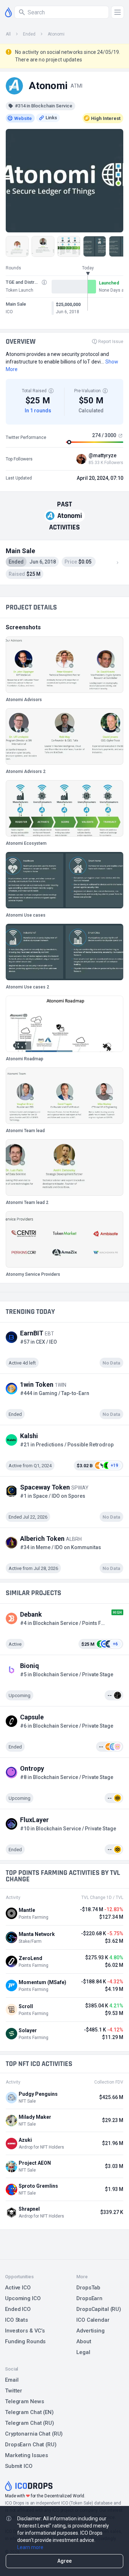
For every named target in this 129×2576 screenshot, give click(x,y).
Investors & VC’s (25, 2331)
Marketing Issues (27, 2455)
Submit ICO (19, 2466)
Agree (64, 2561)
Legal (83, 2352)
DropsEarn (89, 2298)
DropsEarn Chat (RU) (31, 2445)
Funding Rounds (25, 2341)
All (8, 34)
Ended (29, 34)
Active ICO (18, 2288)
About (84, 2341)
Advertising (90, 2331)
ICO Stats (16, 2320)
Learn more (30, 2547)
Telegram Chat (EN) (29, 2412)
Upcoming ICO (23, 2298)
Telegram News (24, 2401)
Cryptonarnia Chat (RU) (34, 2434)
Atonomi (56, 34)
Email (12, 2380)
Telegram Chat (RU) (30, 2423)
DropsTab (88, 2288)
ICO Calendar (93, 2320)
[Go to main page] (8, 12)
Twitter (14, 2391)
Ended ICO (18, 2309)
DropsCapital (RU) (99, 2309)
